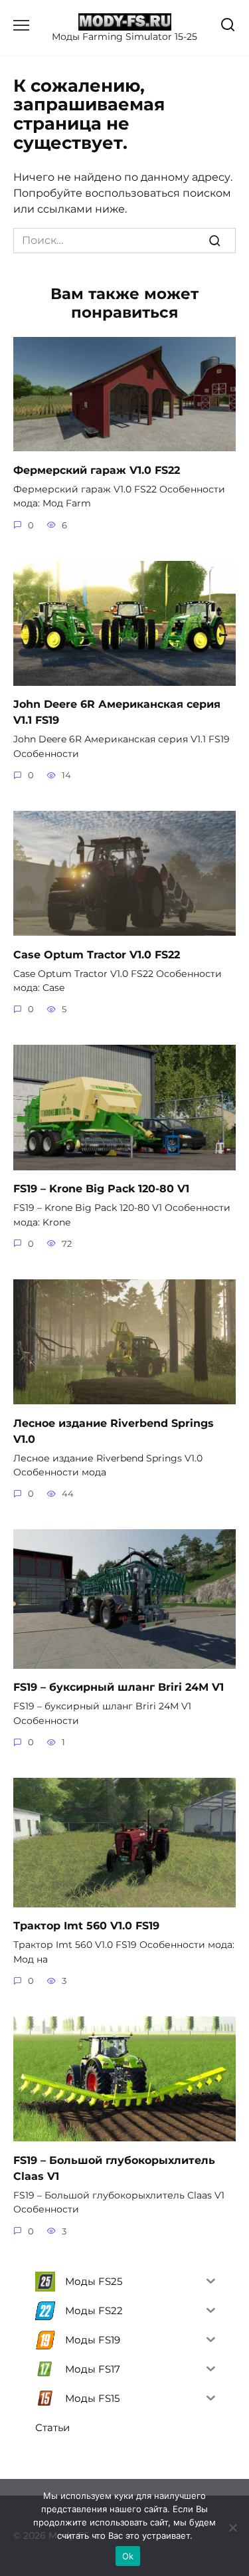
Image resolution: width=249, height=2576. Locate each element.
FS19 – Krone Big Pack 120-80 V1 (101, 1189)
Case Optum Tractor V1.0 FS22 (97, 954)
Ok (128, 2556)
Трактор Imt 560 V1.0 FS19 (86, 1926)
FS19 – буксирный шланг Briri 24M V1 (119, 1687)
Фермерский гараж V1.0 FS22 (97, 470)
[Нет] (232, 2527)
